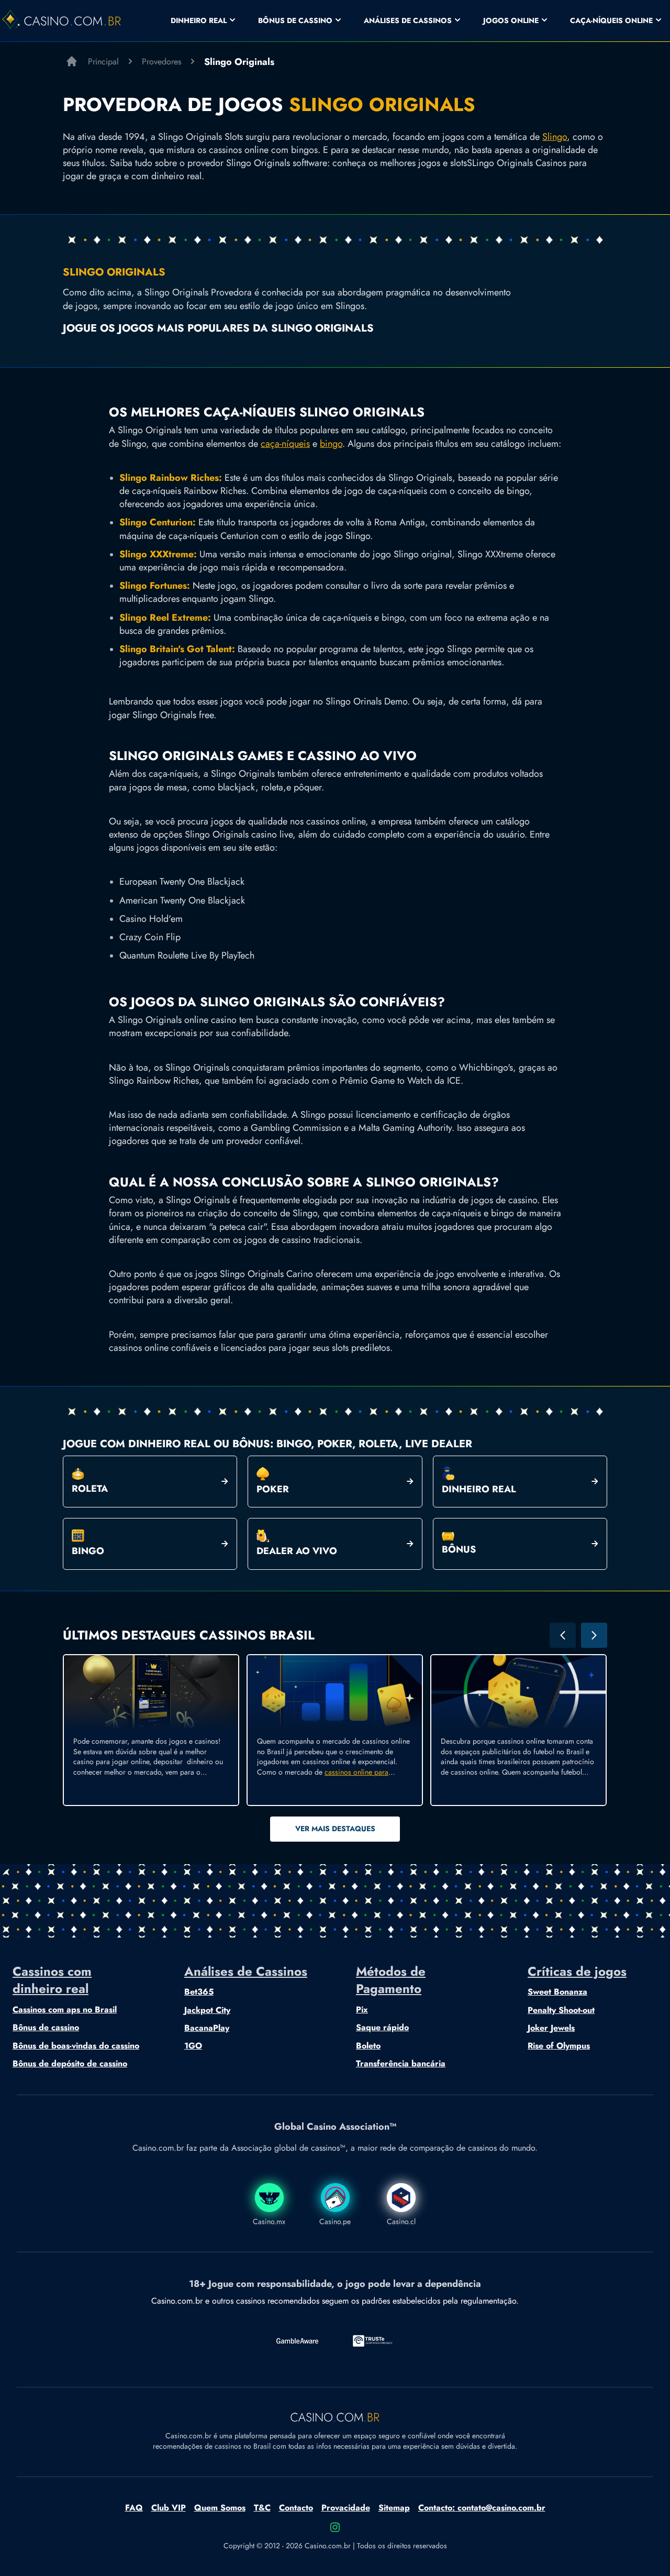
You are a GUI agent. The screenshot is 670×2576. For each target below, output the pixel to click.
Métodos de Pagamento (391, 1980)
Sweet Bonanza (557, 1992)
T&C (262, 2508)
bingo (331, 444)
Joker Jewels (551, 2028)
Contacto (296, 2508)
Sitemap (394, 2508)
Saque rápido (382, 2028)
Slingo (555, 137)
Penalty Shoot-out (561, 2010)
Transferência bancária (401, 2064)
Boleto (368, 2046)
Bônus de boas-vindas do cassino (76, 2046)
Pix (362, 2010)
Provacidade (346, 2508)
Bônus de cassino (46, 2028)
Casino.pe (335, 2221)
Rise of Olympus (559, 2046)
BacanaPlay (207, 2028)
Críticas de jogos (577, 1972)
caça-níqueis (285, 444)
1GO (193, 2046)
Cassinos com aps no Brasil (65, 2010)
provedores (161, 62)
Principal (103, 62)
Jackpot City (207, 2010)
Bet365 (199, 1992)
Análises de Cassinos (246, 1972)
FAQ (134, 2508)
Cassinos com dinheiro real (52, 1980)
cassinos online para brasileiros (323, 1777)
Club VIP (169, 2508)
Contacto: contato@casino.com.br (482, 2508)
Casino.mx (269, 2221)
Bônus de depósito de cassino (70, 2064)
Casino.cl (401, 2221)
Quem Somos (220, 2508)
